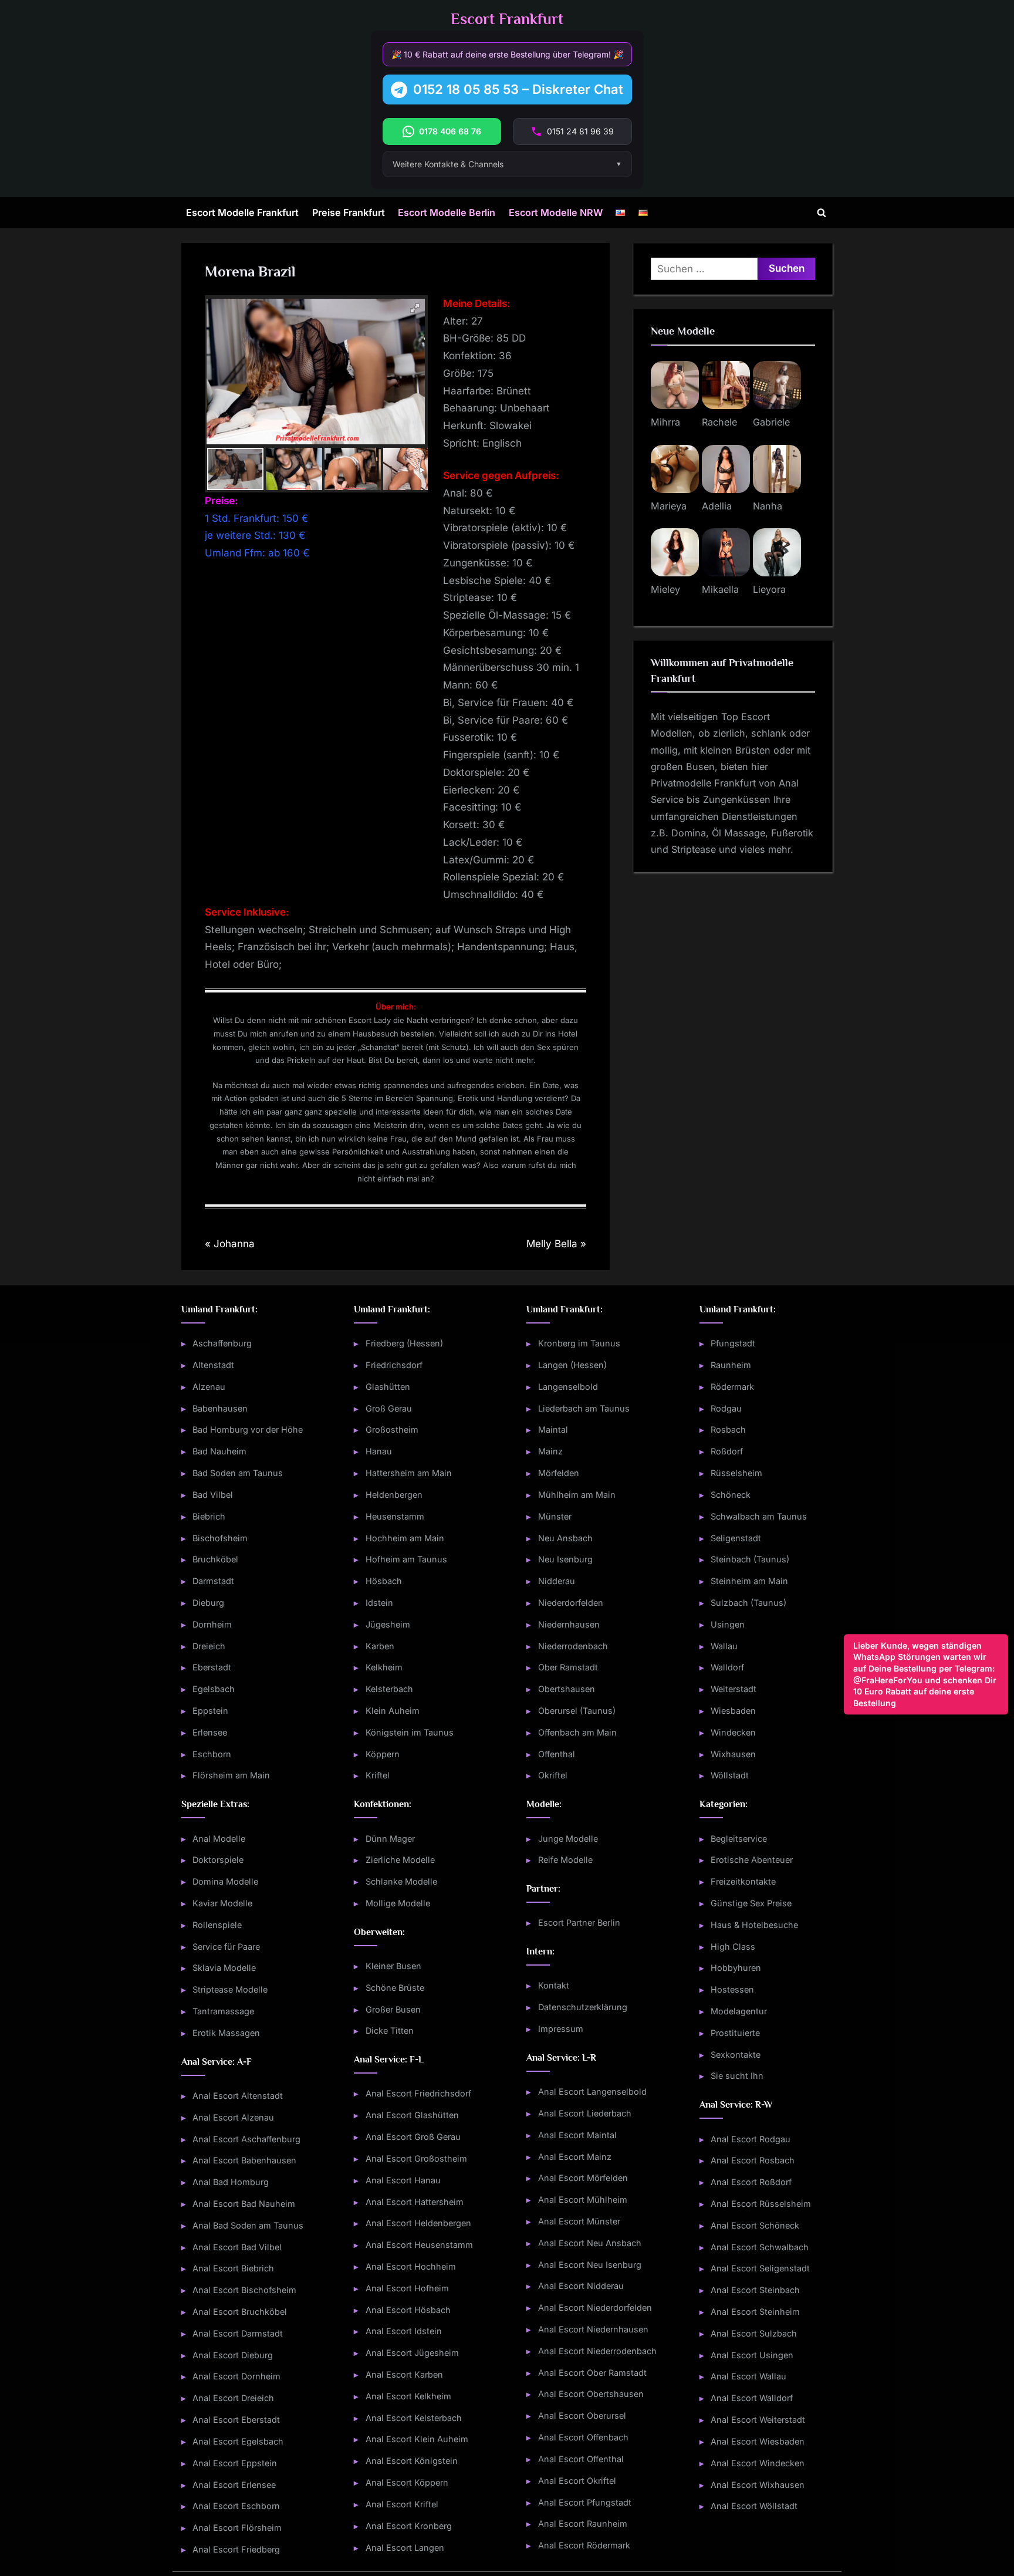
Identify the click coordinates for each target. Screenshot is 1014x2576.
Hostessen (732, 1989)
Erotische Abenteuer (752, 1860)
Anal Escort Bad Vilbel (237, 2247)
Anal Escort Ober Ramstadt (592, 2373)
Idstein (379, 1603)
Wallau (724, 1646)
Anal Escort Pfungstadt (585, 2502)
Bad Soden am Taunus (238, 1473)
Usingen (728, 1624)
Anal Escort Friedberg (236, 2549)
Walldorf (727, 1667)
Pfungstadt (733, 1343)
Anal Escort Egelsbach (238, 2441)
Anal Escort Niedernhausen (593, 2329)
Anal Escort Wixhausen (758, 2485)
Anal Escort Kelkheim (408, 2396)
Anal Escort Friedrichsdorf (418, 2093)
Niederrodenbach (573, 1646)
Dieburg (208, 1603)
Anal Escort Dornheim (236, 2376)
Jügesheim (388, 1624)
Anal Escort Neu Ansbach (590, 2243)
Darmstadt (213, 1581)
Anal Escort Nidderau (581, 2286)
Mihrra (665, 422)
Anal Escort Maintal (577, 2135)
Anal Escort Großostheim (416, 2158)
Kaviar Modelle (222, 1903)
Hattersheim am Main (409, 1473)
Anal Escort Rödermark (584, 2545)
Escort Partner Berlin (579, 1922)
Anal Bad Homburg (231, 2182)
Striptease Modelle (230, 1989)
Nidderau (557, 1581)
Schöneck (731, 1495)
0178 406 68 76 (450, 131)
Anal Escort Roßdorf (751, 2182)
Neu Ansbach (565, 1538)
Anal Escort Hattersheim (415, 2202)
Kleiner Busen (393, 1966)
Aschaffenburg (222, 1343)
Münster (555, 1516)
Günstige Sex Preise (751, 1903)
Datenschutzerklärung (583, 2007)
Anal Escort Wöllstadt (754, 2506)
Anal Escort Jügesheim (412, 2353)
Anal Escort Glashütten (412, 2115)
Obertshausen (567, 1689)
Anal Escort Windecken (758, 2463)
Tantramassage (223, 2011)
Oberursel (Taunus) (577, 1711)
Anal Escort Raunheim (583, 2523)
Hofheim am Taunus (406, 1559)
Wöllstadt (730, 1775)
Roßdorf (727, 1451)
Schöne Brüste (395, 1988)
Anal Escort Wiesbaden (758, 2441)
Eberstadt (212, 1667)
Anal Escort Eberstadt (236, 2420)
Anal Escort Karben (404, 2374)
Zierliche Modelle (400, 1860)
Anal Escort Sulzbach (754, 2333)
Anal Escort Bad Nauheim (244, 2204)
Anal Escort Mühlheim (583, 2199)
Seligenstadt (736, 1538)
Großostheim (392, 1429)
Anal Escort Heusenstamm (419, 2245)
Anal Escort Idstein (404, 2331)
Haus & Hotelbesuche (754, 1925)
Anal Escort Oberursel (582, 2415)
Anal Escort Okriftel (577, 2481)
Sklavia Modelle (224, 1968)
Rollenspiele (217, 1925)
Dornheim (212, 1624)
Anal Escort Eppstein (235, 2463)
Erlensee (210, 1732)
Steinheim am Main (749, 1581)
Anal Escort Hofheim (407, 2288)
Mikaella (720, 589)
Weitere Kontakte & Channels (448, 164)
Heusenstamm (395, 1516)
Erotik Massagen (226, 2033)
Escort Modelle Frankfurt (242, 212)
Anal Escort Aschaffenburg (246, 2139)
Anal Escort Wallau (748, 2376)
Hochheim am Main (405, 1538)
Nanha (768, 506)
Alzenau (209, 1387)
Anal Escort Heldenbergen (418, 2223)
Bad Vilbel (213, 1495)
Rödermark (732, 1387)
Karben (380, 1646)
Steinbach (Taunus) (750, 1559)
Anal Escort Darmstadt (238, 2333)
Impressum (561, 2029)
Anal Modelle (219, 1839)
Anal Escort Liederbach (585, 2113)
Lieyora (769, 589)
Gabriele (771, 422)
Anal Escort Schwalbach (760, 2247)
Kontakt (554, 1985)
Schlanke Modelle (401, 1881)
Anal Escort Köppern (407, 2482)
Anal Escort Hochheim (411, 2266)
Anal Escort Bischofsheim (244, 2290)
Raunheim (731, 1365)
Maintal (553, 1429)
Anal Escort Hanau (403, 2180)
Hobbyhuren (736, 1968)
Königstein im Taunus (410, 1732)
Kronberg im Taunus (579, 1343)
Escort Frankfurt (507, 19)
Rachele (719, 422)
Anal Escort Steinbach (755, 2290)
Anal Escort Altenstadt (238, 2096)
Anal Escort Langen (405, 2548)
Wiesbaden (733, 1711)
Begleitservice (739, 1839)
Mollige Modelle (398, 1903)
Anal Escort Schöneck (755, 2225)
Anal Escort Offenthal (581, 2459)
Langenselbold (568, 1387)
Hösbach (384, 1581)
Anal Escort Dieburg (233, 2355)
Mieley (665, 589)
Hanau (379, 1451)
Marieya (669, 506)
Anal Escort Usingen (752, 2355)
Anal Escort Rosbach (753, 2160)
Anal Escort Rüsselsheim (761, 2204)
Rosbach (728, 1429)
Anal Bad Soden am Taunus (248, 2225)
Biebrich (209, 1516)
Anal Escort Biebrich (233, 2268)
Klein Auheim (393, 1711)
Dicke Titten (390, 2030)
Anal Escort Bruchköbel (240, 2312)
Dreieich (209, 1646)
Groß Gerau (389, 1408)
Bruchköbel (215, 1559)
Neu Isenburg (565, 1559)
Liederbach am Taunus (584, 1408)
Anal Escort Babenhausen (244, 2160)
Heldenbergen (394, 1495)
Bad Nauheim (219, 1451)
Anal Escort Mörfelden (583, 2178)
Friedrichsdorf (394, 1365)
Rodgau (726, 1408)
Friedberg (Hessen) (404, 1343)
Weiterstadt (734, 1689)
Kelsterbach (389, 1689)
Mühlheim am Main (577, 1495)
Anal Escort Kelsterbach (414, 2418)
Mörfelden (559, 1473)
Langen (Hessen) (572, 1365)
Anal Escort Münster (579, 2221)
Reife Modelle (565, 1860)
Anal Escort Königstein (412, 2461)
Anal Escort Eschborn (236, 2506)
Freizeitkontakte (743, 1881)
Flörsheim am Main (231, 1775)
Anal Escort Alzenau (233, 2117)
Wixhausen (733, 1754)
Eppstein (210, 1711)
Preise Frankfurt (349, 212)
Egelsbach (214, 1689)
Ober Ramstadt (568, 1667)
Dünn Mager (390, 1839)
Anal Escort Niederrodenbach (597, 2351)
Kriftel (378, 1775)
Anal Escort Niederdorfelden (595, 2307)
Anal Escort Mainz (575, 2157)
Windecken (733, 1732)
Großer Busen (393, 2009)
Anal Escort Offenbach (583, 2437)
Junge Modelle (568, 1839)
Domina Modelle (225, 1881)
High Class (733, 1947)
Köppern (383, 1754)
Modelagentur (739, 2011)
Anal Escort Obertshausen (591, 2394)
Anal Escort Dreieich (233, 2398)
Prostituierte (735, 2033)
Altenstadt (213, 1365)
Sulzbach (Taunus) (748, 1603)
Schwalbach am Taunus (759, 1516)
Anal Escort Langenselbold (592, 2091)
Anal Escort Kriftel (402, 2504)
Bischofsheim (220, 1538)
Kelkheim (384, 1667)
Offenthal (557, 1754)
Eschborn (212, 1754)
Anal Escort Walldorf (752, 2398)
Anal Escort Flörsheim (237, 2528)
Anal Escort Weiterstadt (758, 2420)
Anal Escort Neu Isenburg (590, 2265)
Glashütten (388, 1387)
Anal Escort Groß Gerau (413, 2137)
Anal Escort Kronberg (409, 2526)
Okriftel (553, 1775)
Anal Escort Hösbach (408, 2310)
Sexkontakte (736, 2055)
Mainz (550, 1451)
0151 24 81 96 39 (580, 131)
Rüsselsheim (736, 1473)
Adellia (717, 506)
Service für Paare (226, 1947)
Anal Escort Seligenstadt (760, 2268)
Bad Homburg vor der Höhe (248, 1429)
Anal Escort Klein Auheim (417, 2439)
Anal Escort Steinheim (755, 2312)
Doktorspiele (218, 1860)
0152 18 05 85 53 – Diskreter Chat (518, 89)
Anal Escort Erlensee (234, 2485)
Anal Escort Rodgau (751, 2139)
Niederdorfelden (571, 1603)
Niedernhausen (569, 1624)
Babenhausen (220, 1408)
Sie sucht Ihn (737, 2076)
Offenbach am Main (577, 1732)
